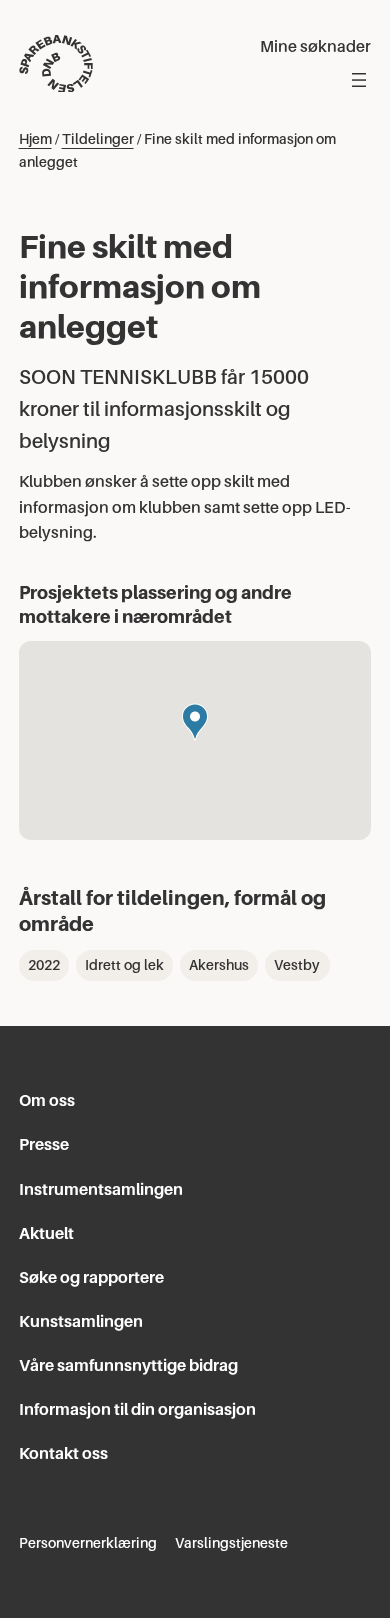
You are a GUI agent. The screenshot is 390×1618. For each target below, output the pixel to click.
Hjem (35, 139)
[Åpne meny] (359, 80)
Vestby (297, 965)
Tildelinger (98, 139)
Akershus (219, 965)
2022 (44, 965)
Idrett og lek (124, 965)
